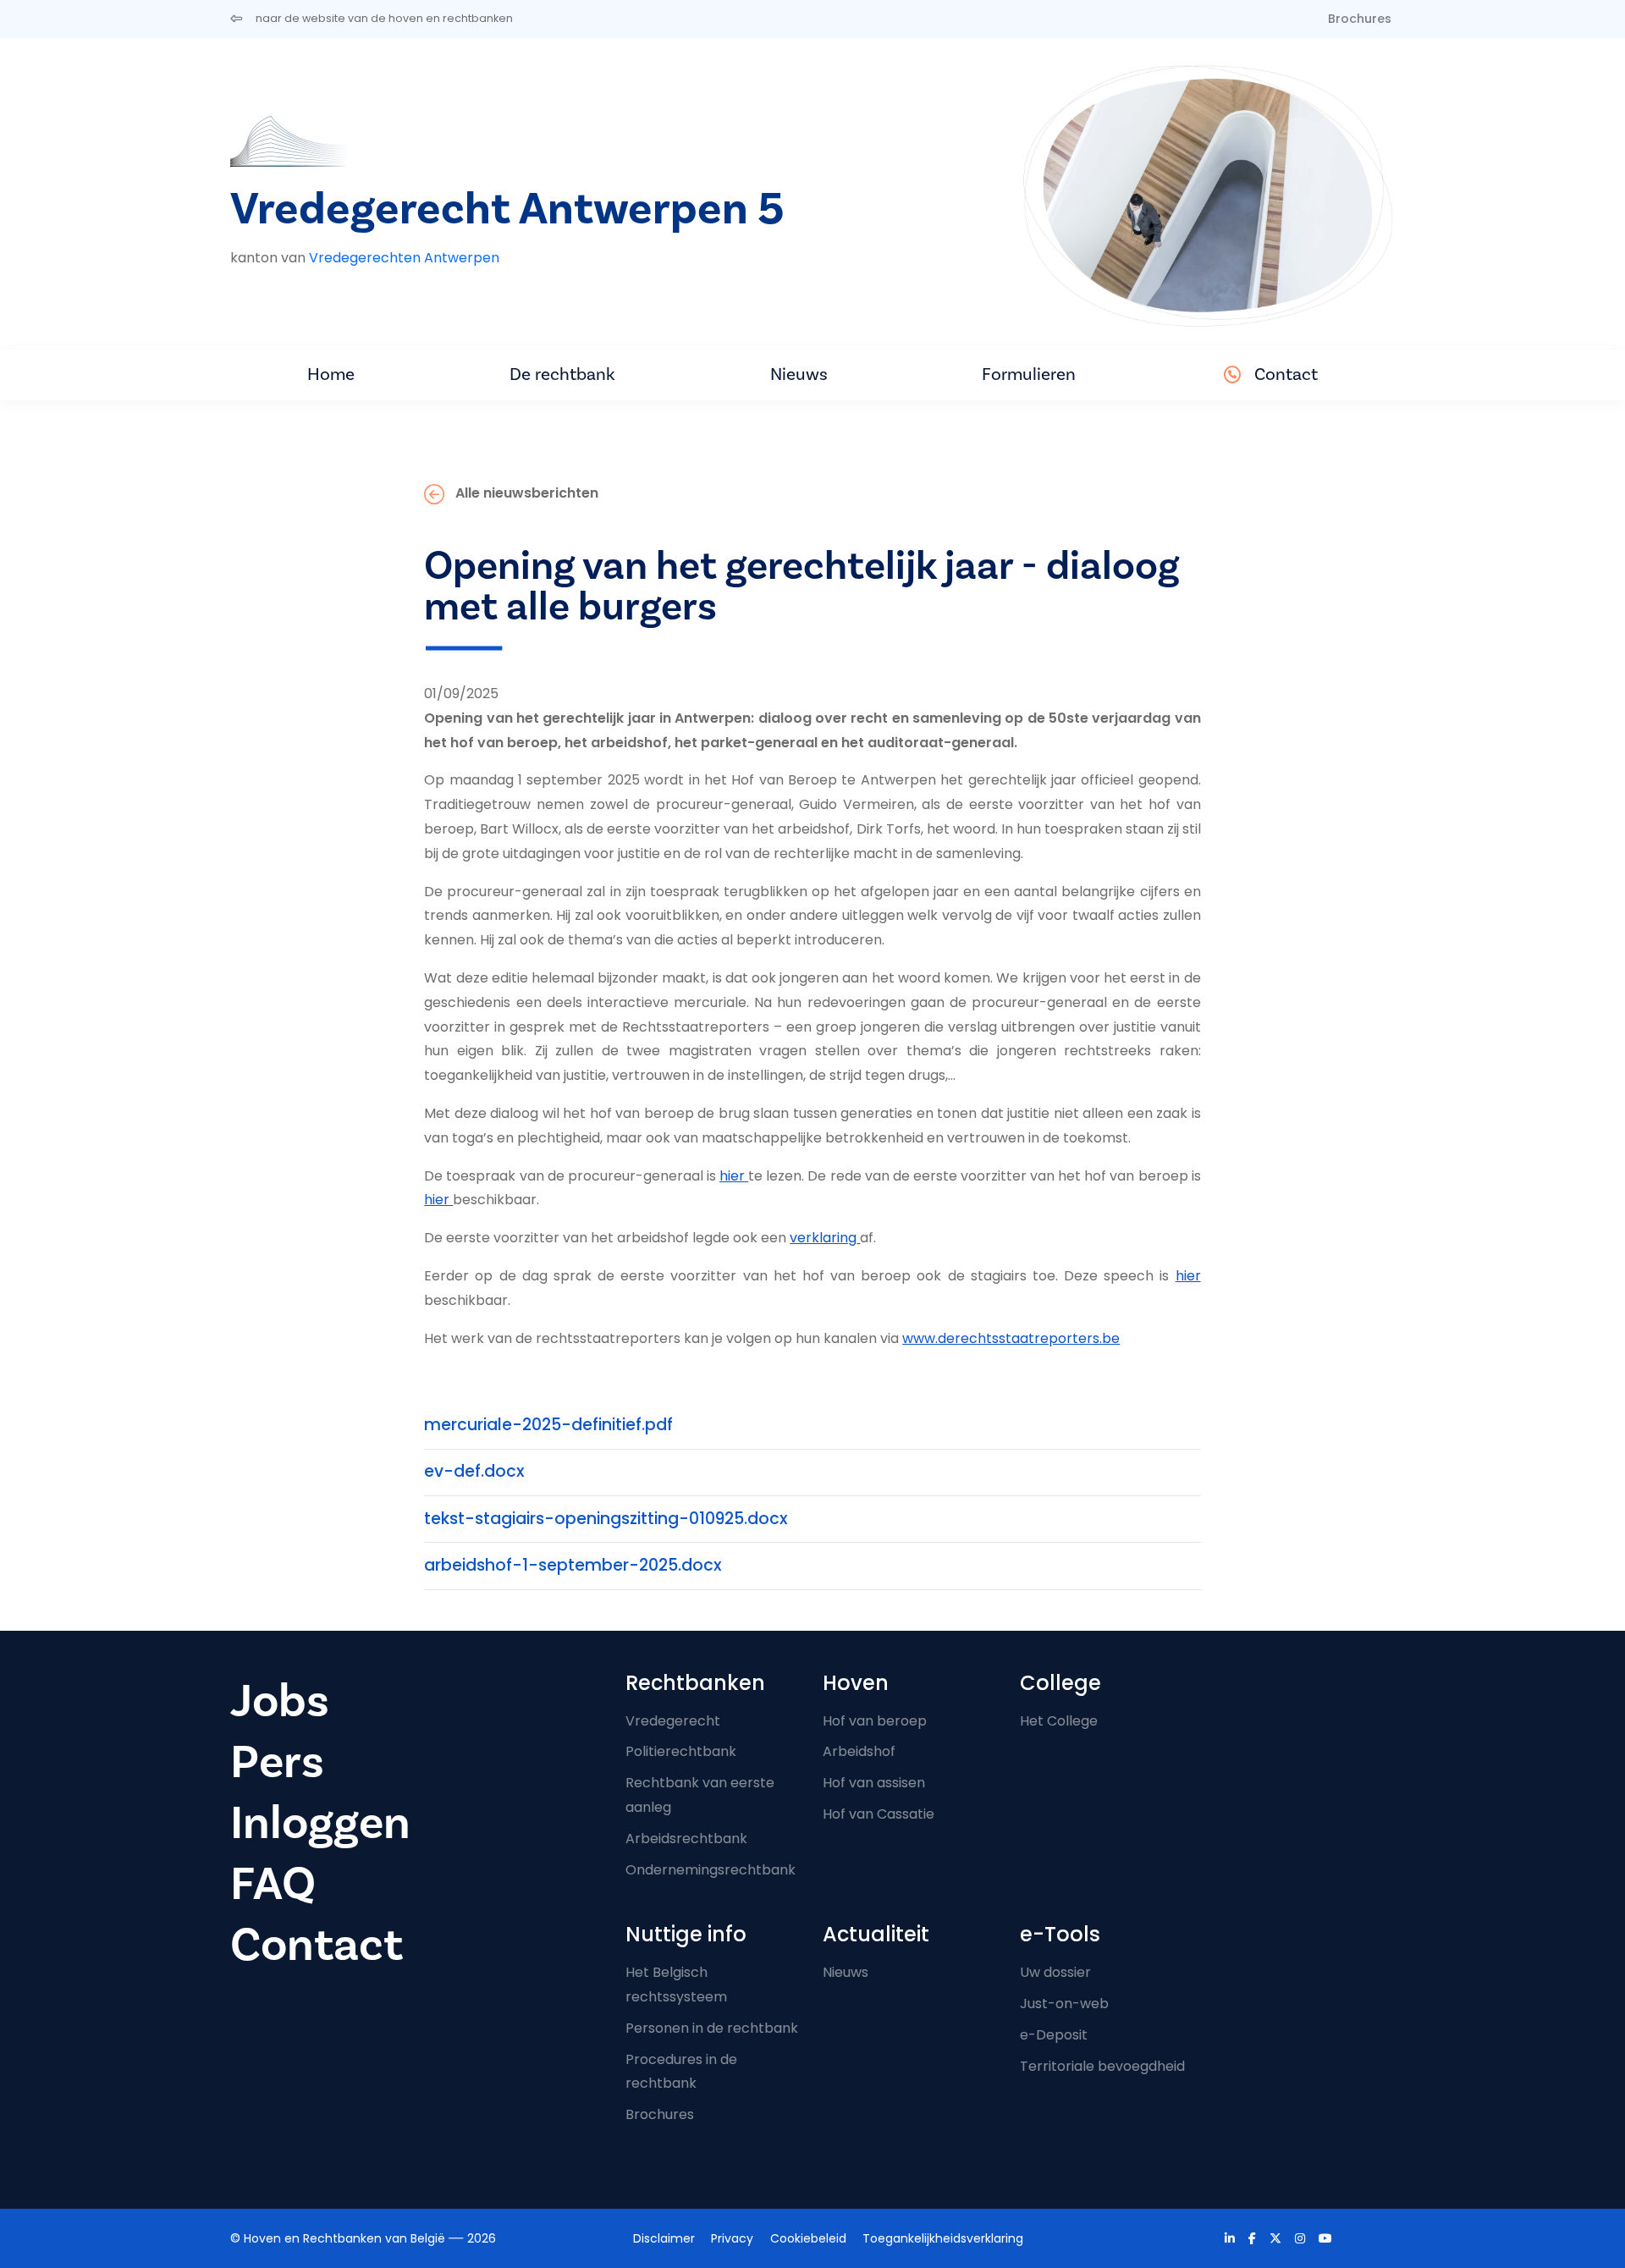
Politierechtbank (681, 1751)
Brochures (1360, 19)
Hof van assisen (874, 1783)
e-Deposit (1054, 2035)
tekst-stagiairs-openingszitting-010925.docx (606, 1519)
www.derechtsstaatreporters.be (1011, 1338)
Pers (277, 1762)
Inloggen (320, 1823)
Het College (1059, 1721)
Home (331, 374)
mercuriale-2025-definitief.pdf (548, 1425)
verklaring (823, 1238)
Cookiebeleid (808, 2238)
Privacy (732, 2238)
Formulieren (1029, 374)
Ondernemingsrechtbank (711, 1870)
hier (734, 1176)
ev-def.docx (474, 1471)
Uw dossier (1055, 1972)
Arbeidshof (859, 1751)
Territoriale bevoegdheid (1102, 2066)
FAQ (273, 1884)
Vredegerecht (673, 1721)
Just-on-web (1064, 2004)
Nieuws (799, 374)
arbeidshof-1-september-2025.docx (573, 1565)
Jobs (280, 1701)
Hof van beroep (875, 1721)
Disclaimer (664, 2238)
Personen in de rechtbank (712, 2028)
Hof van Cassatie (879, 1814)
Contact (1286, 374)
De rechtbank (562, 374)
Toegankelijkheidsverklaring (943, 2238)
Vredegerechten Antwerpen (404, 258)
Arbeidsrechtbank (686, 1839)
